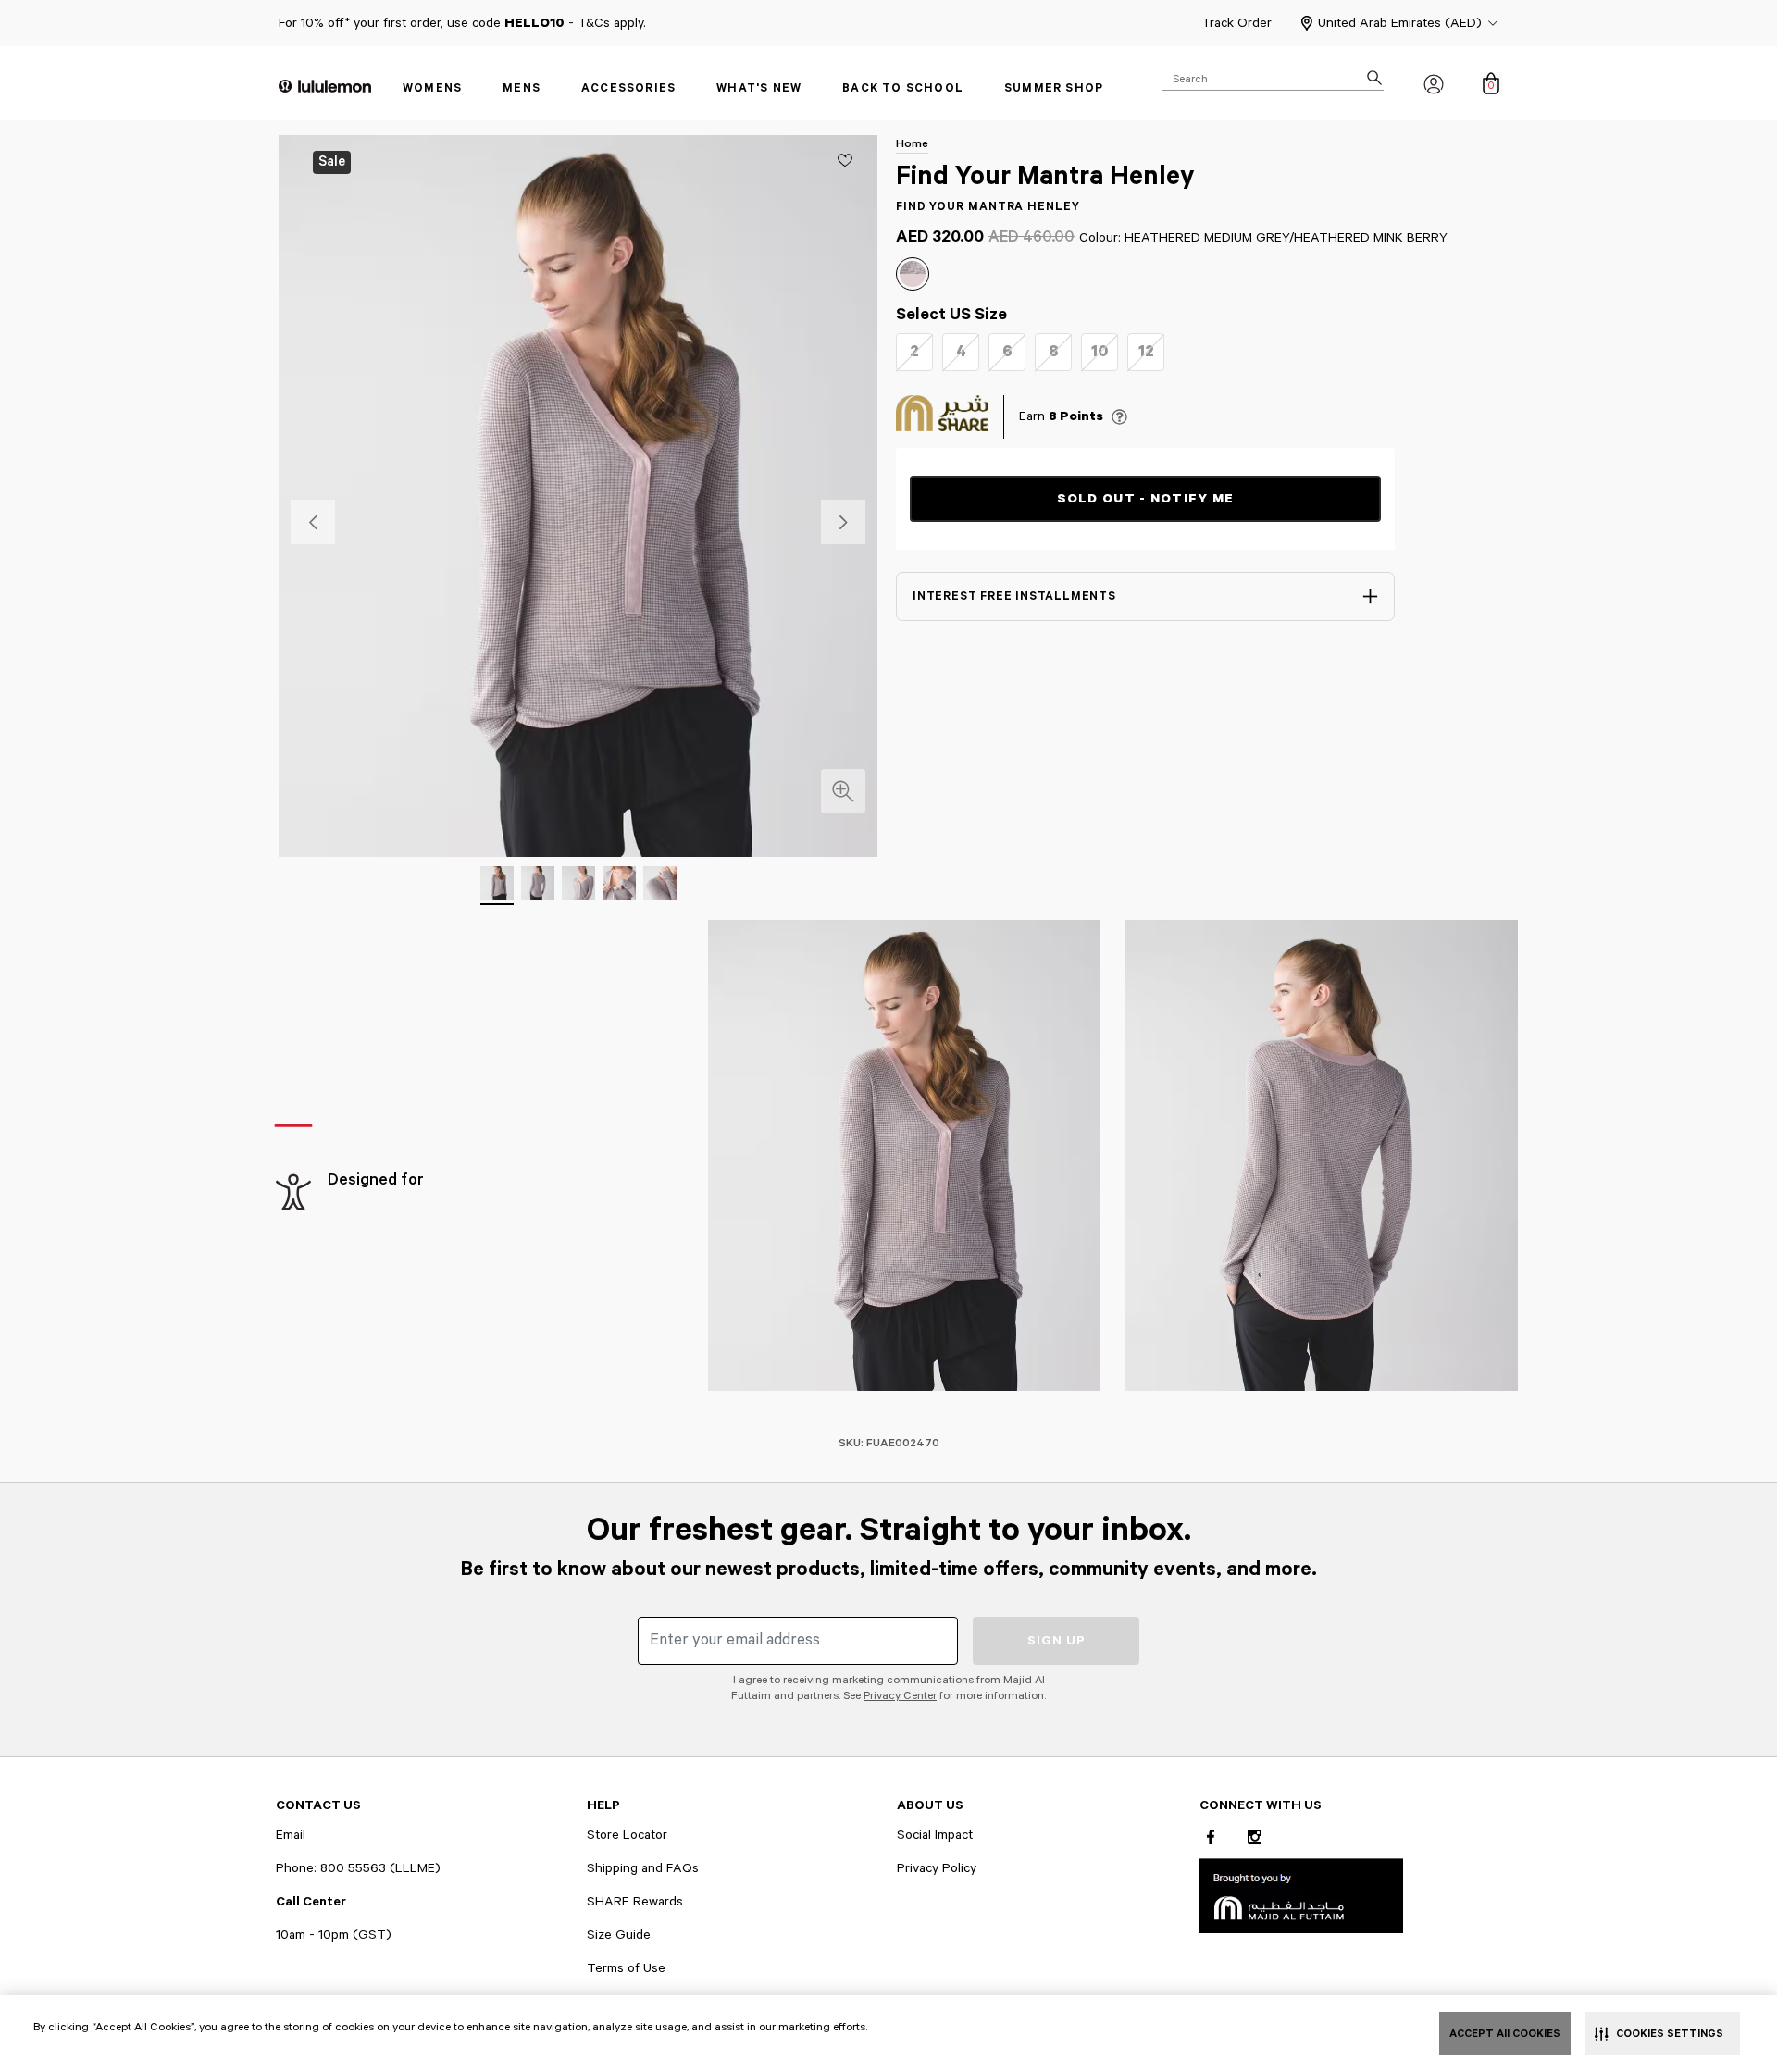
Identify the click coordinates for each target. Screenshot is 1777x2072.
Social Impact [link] (935, 1835)
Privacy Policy (937, 1868)
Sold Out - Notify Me (1146, 499)
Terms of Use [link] (626, 1968)
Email (291, 1835)
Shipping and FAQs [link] (643, 1868)
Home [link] (912, 144)
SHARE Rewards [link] (635, 1902)
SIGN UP (1056, 1641)
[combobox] (1273, 78)
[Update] (845, 160)
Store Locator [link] (627, 1835)
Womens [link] (432, 88)
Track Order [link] (1236, 23)
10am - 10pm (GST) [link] (334, 1935)
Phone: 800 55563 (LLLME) (358, 1868)
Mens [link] (522, 88)
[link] (1301, 1895)
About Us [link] (930, 1805)
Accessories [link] (628, 88)
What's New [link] (759, 88)
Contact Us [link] (318, 1805)
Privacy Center (900, 1696)
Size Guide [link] (619, 1935)
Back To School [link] (903, 88)
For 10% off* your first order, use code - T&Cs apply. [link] (462, 23)
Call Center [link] (311, 1902)
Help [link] (603, 1805)
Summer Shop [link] (1054, 88)
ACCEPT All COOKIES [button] (1505, 2034)
